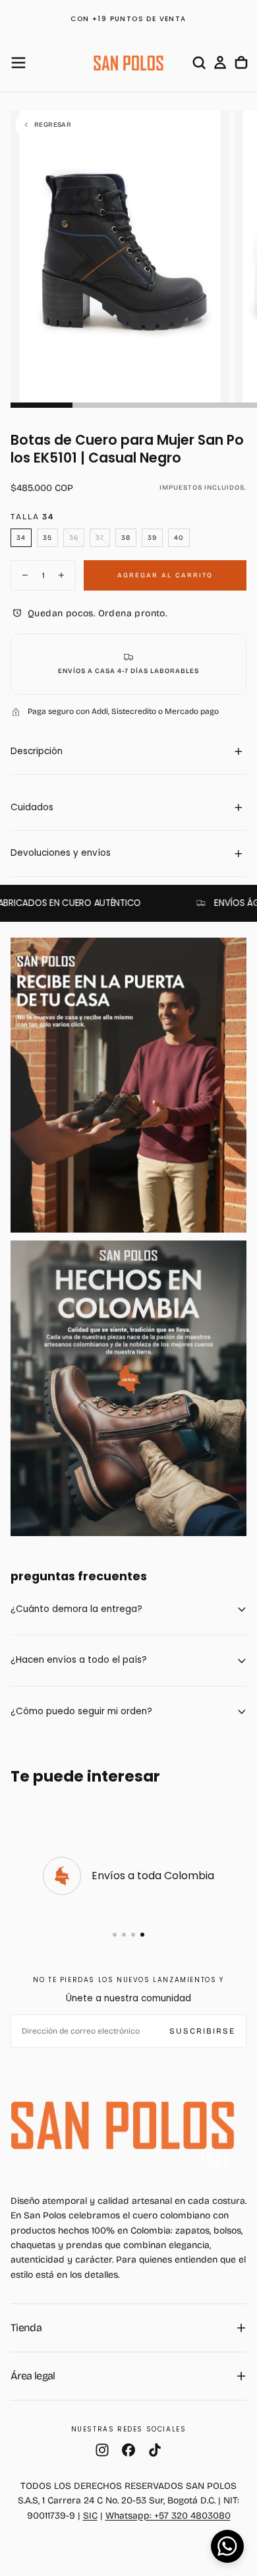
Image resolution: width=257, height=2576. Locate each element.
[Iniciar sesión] (220, 63)
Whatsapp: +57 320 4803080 (168, 2516)
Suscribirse (202, 2031)
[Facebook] (128, 2450)
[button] (18, 63)
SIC (90, 2516)
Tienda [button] (26, 2328)
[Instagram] (102, 2450)
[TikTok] (155, 2450)
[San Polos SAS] (123, 2125)
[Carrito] (241, 63)
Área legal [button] (33, 2376)
